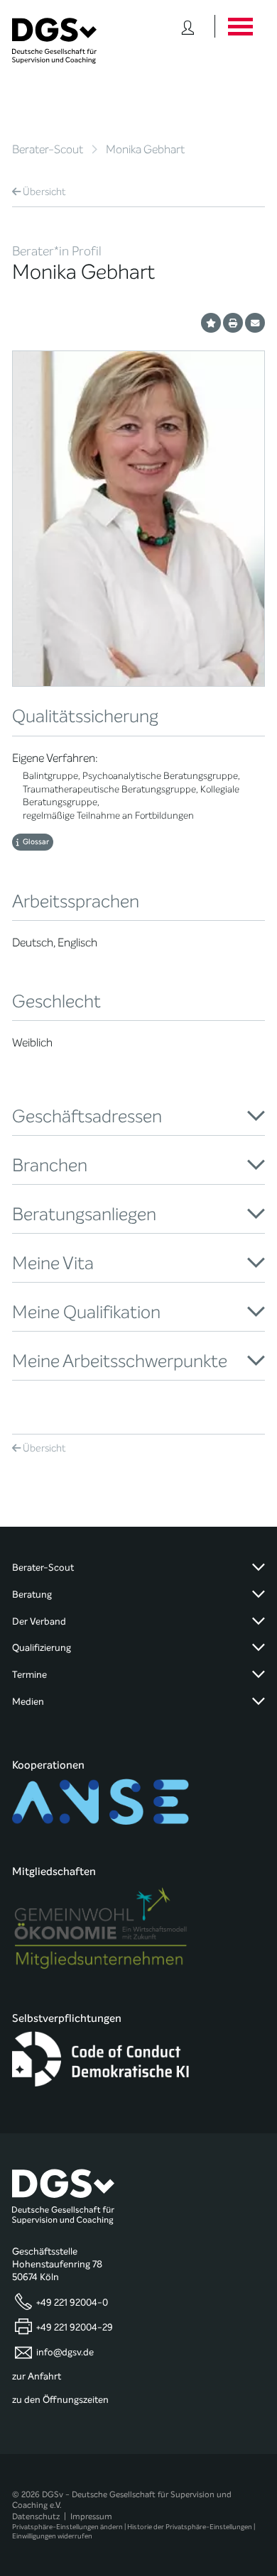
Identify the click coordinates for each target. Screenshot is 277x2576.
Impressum (91, 2516)
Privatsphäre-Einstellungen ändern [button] (67, 2527)
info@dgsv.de (65, 2353)
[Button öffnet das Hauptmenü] (240, 26)
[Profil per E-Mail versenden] (255, 323)
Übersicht (44, 192)
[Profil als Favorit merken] (211, 323)
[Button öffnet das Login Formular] (188, 26)
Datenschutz (36, 2516)
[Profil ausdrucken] (233, 323)
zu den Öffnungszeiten (60, 2400)
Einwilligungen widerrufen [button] (52, 2536)
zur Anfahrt (37, 2377)
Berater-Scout (48, 149)
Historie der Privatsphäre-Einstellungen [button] (190, 2527)
